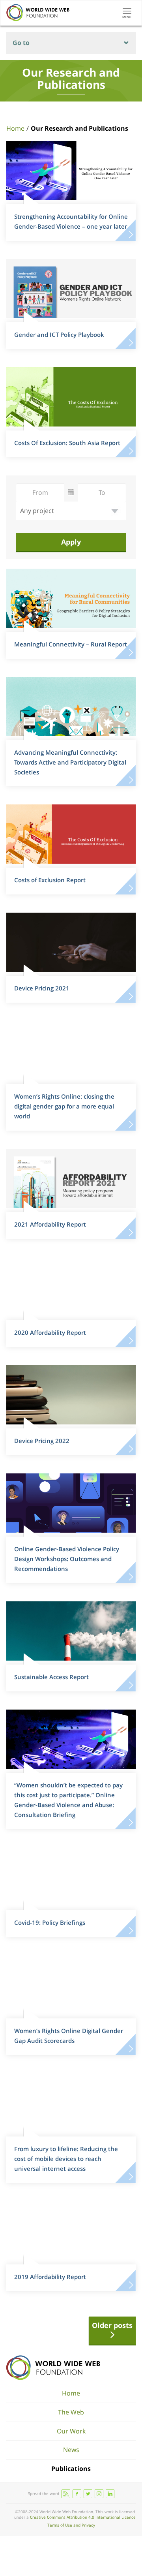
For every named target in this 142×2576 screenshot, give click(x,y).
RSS (66, 2494)
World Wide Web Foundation (53, 2368)
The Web (71, 2412)
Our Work (71, 2431)
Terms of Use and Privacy (71, 2525)
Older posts (112, 2325)
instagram (99, 2494)
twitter (88, 2494)
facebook (77, 2494)
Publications (71, 2469)
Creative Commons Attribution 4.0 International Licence (83, 2517)
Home (15, 128)
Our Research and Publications (79, 128)
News (71, 2450)
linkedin (110, 2494)
